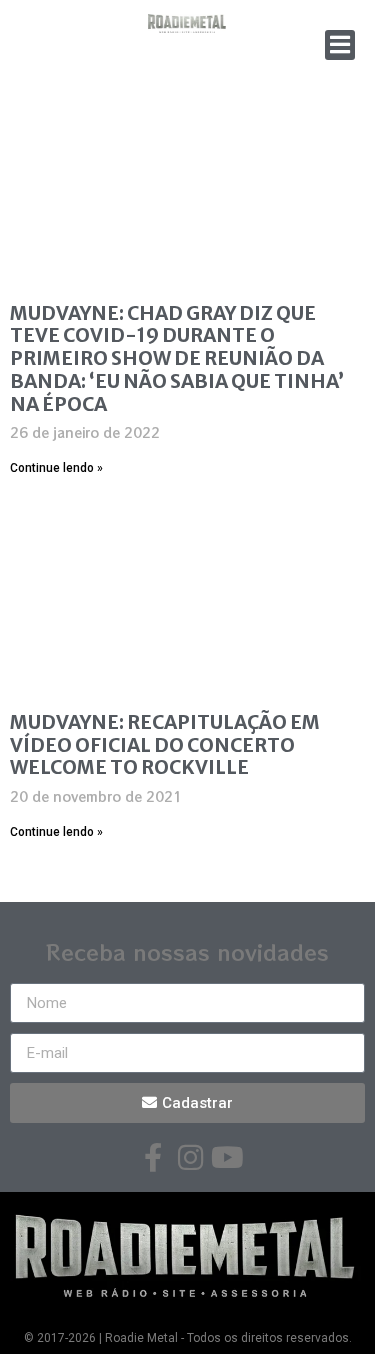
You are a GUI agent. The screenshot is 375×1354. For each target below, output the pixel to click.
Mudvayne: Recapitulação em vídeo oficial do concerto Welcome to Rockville (165, 745)
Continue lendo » (56, 468)
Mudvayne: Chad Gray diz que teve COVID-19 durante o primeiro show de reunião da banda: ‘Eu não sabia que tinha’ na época (177, 358)
